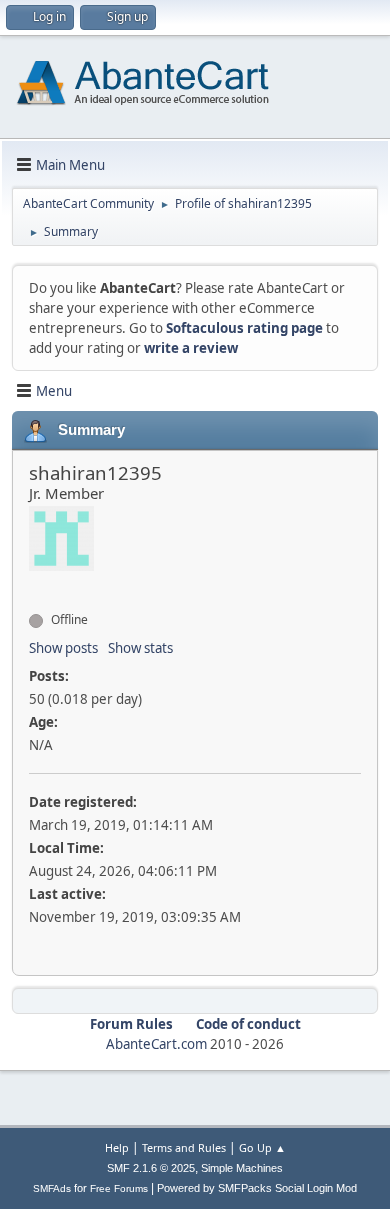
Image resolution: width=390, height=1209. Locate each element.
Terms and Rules (184, 1147)
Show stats (140, 648)
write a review (191, 348)
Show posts (63, 648)
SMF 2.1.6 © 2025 (151, 1168)
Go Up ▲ (262, 1147)
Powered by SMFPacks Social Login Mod (257, 1188)
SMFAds (52, 1188)
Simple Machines (242, 1168)
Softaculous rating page (244, 328)
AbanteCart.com (156, 1044)
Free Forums (119, 1188)
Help (117, 1147)
